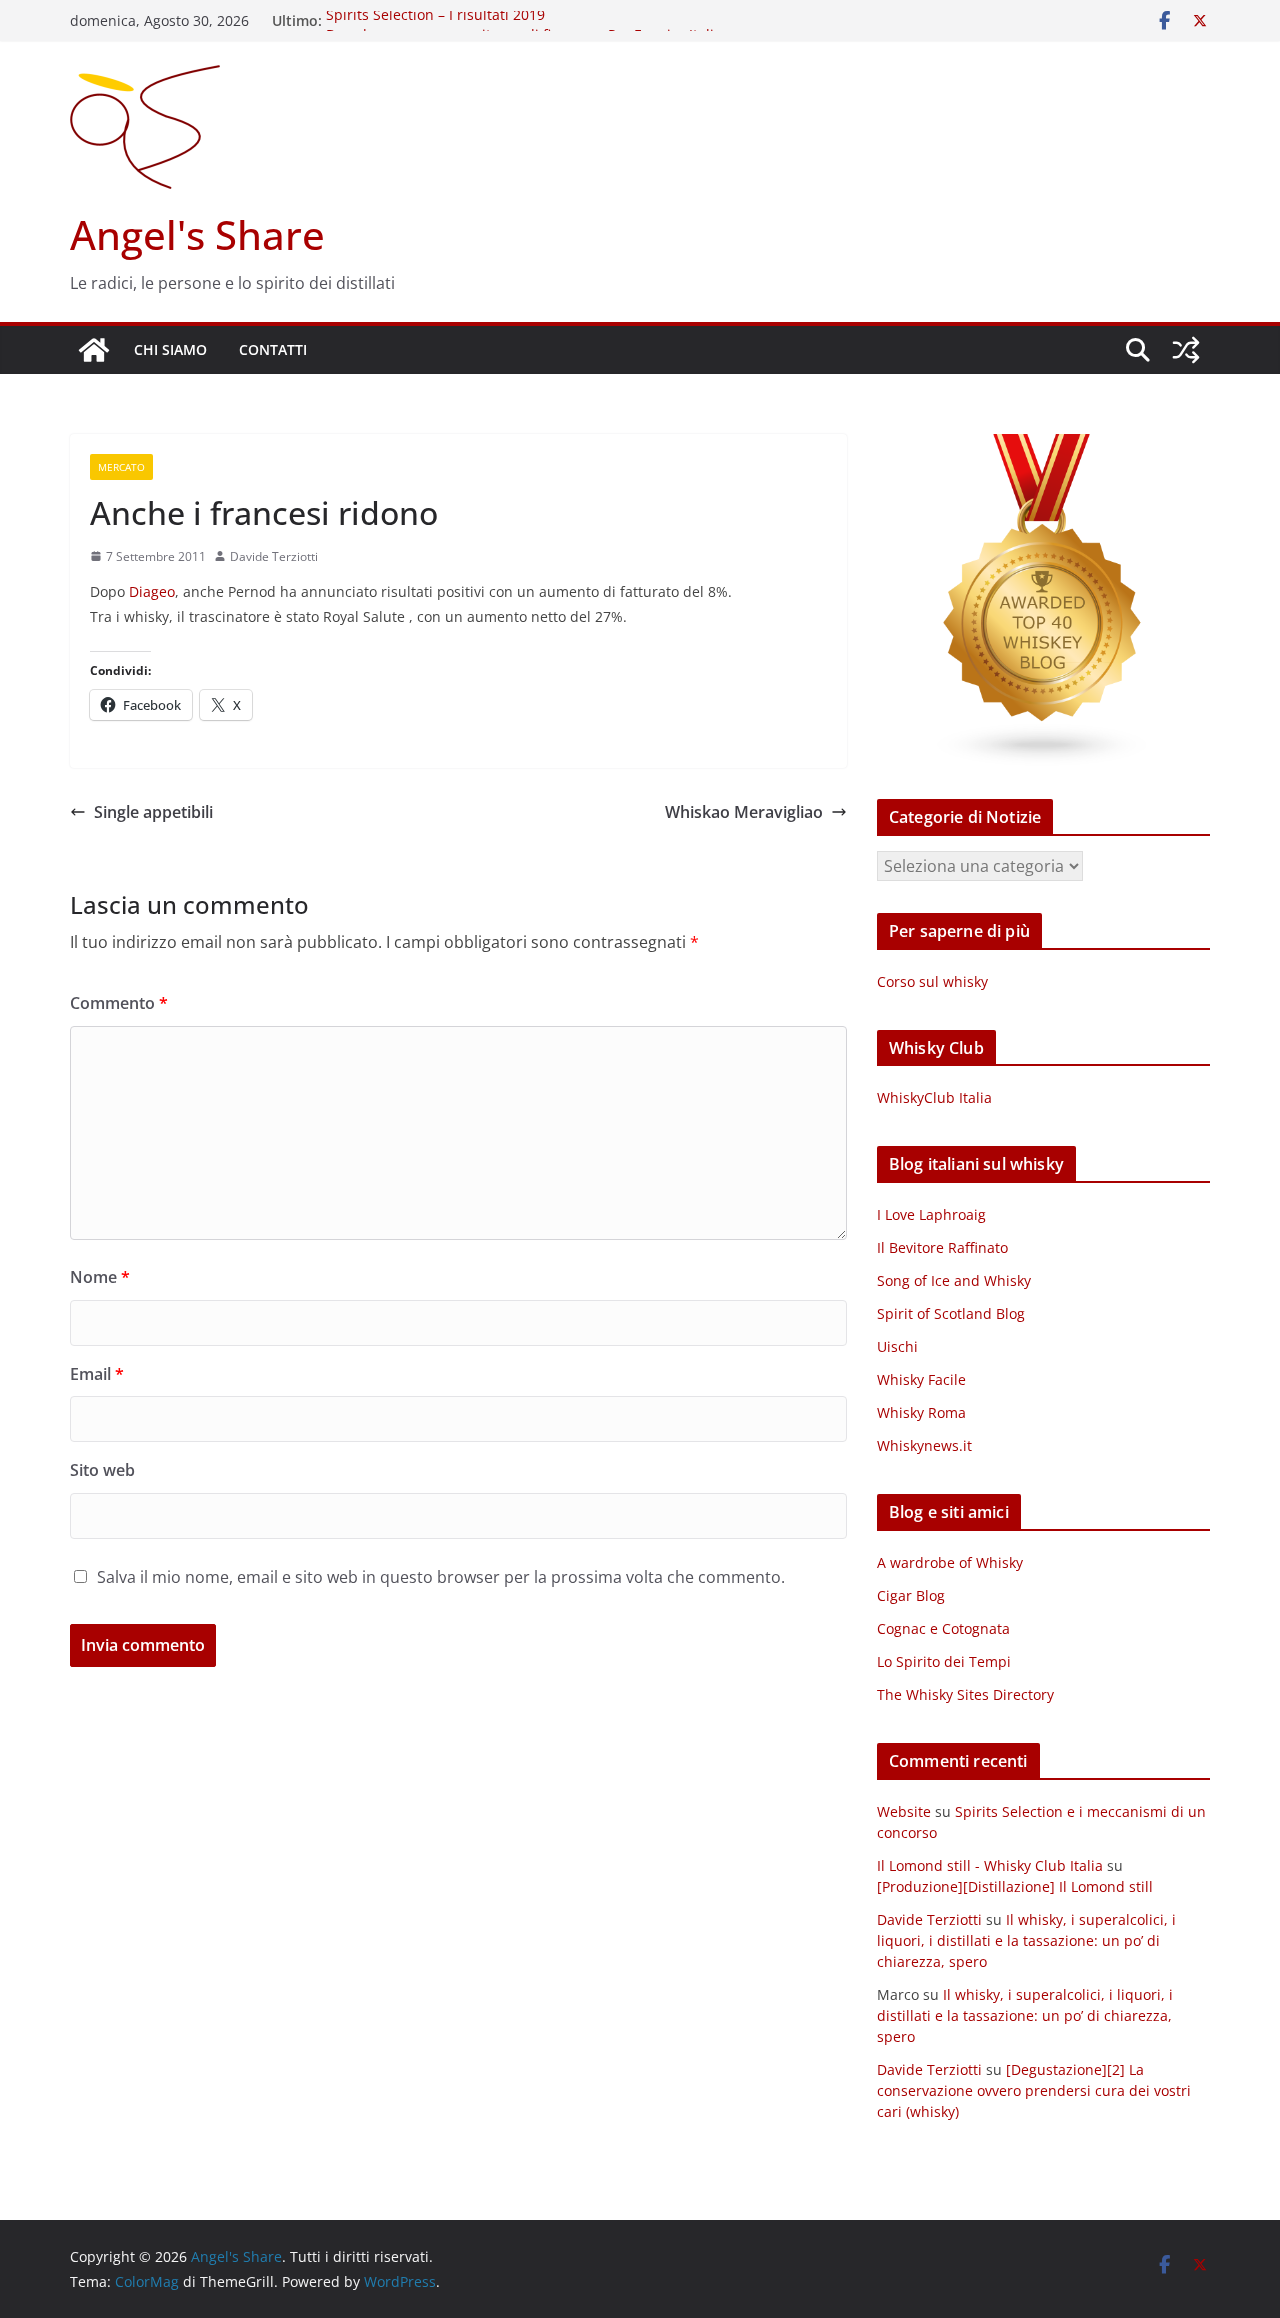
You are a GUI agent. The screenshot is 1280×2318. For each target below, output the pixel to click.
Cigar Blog (911, 1595)
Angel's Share (197, 234)
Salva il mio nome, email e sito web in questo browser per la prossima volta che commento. (441, 1577)
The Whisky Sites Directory (965, 1694)
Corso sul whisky (932, 981)
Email (97, 1374)
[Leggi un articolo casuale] (1186, 350)
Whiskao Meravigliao (744, 812)
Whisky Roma (921, 1412)
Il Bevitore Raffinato (942, 1247)
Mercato (121, 467)
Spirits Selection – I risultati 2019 (435, 20)
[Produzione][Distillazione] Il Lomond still (1015, 1886)
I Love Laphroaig (931, 1214)
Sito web (102, 1470)
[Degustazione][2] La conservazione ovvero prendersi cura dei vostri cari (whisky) (1034, 2090)
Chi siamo (170, 349)
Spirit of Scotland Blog (951, 1313)
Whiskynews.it (924, 1445)
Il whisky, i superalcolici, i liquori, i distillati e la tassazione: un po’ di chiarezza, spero (1026, 1940)
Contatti (273, 349)
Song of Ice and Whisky (954, 1280)
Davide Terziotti (274, 556)
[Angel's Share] (94, 350)
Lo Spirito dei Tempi (944, 1661)
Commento (119, 1003)
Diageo (152, 591)
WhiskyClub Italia (934, 1097)
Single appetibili (153, 812)
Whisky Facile (921, 1379)
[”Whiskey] (1043, 446)
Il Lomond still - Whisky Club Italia (990, 1865)
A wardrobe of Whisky (950, 1562)
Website (904, 1811)
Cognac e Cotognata (943, 1628)
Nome (100, 1277)
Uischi (897, 1346)
